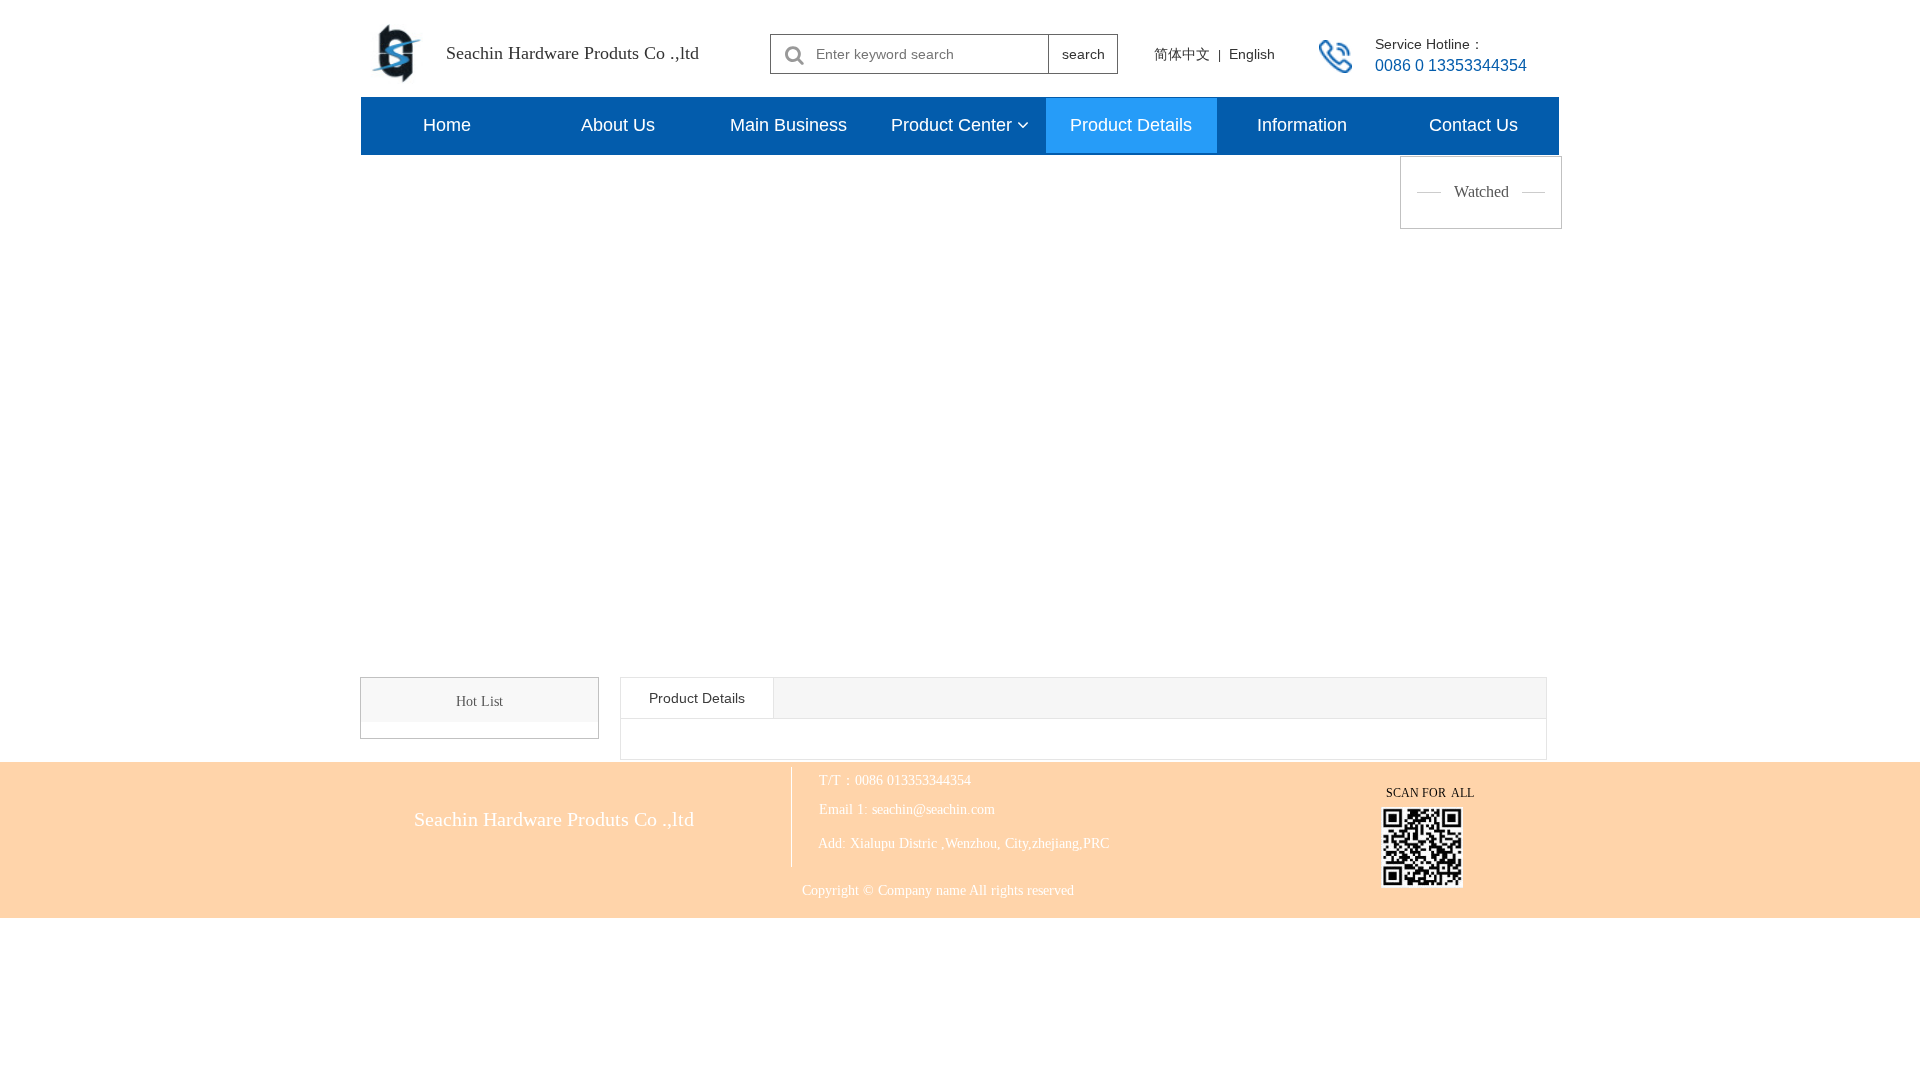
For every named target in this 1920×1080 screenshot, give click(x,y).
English (1252, 54)
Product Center (954, 125)
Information (1302, 125)
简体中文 (1182, 54)
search (1083, 54)
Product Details (1131, 125)
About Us (618, 125)
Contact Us (1473, 125)
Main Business (788, 125)
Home (447, 125)
